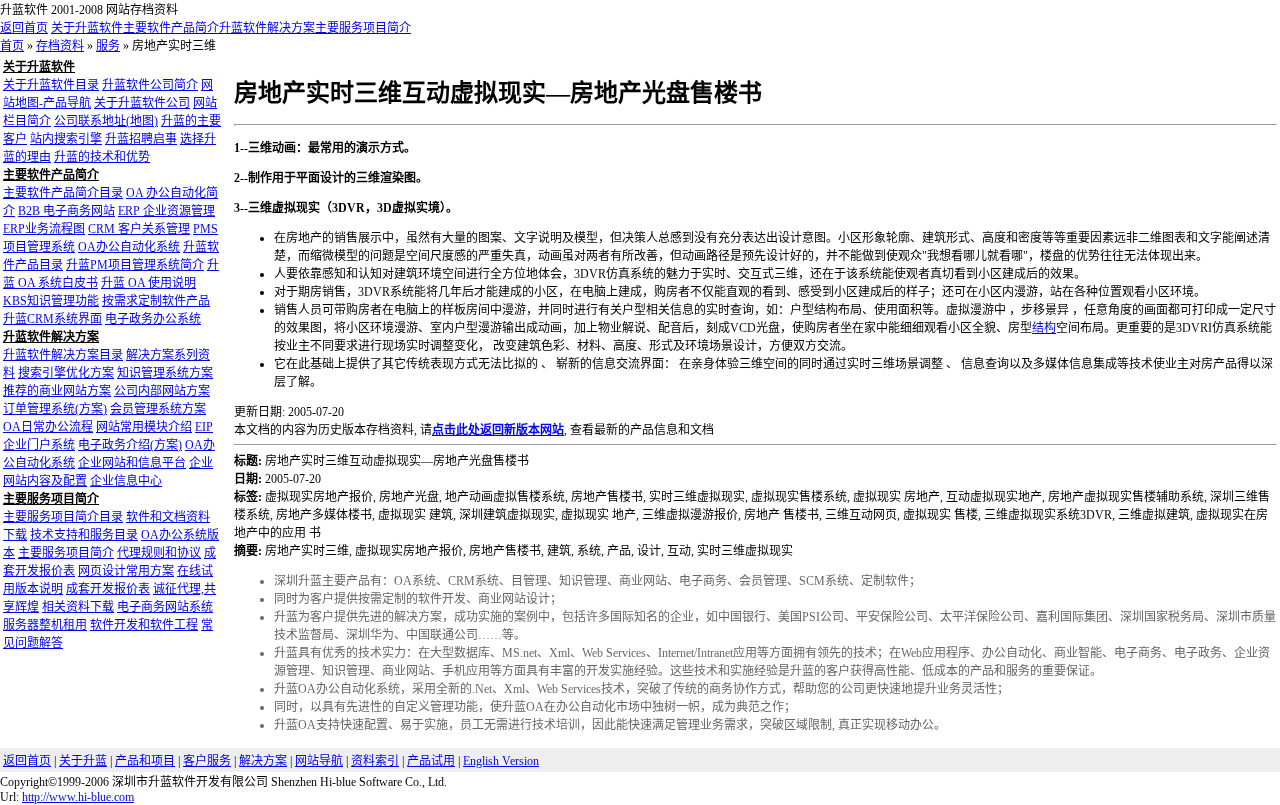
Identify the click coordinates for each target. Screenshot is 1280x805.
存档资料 (60, 46)
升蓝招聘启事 (141, 139)
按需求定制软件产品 (156, 301)
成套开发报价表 (108, 589)
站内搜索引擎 (66, 139)
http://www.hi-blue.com (78, 797)
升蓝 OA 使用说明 (148, 283)
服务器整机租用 (45, 625)
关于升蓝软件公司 (142, 103)
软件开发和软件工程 (144, 625)
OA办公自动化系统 (129, 247)
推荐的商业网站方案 (57, 391)
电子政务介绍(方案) (130, 445)
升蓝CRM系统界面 (52, 319)
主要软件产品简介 (171, 28)
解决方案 (263, 761)
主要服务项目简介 (363, 28)
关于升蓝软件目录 (51, 85)
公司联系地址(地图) (106, 121)
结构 (1044, 328)
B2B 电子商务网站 (66, 211)
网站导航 (319, 761)
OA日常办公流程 (48, 427)
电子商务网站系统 (165, 607)
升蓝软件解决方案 (267, 28)
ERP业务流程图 (44, 229)
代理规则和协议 (159, 553)
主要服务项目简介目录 (63, 517)
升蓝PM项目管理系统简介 (135, 265)
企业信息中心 (126, 481)
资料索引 (375, 761)
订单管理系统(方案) (55, 409)
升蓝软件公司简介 (150, 85)
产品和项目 (145, 761)
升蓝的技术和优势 (102, 157)
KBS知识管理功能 (51, 301)
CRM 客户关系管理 (139, 229)
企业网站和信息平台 (132, 463)
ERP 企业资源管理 (166, 211)
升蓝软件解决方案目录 (63, 355)
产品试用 (431, 761)
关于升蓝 (83, 761)
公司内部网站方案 (162, 391)
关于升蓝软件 (87, 28)
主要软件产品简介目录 (63, 193)
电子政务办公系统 (153, 319)
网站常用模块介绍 (144, 427)
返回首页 (24, 28)
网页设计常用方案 (126, 571)
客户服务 (207, 761)
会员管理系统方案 (158, 409)
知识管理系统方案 (165, 373)
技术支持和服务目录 (84, 535)
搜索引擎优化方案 (66, 373)
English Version (501, 761)
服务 (108, 46)
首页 (12, 46)
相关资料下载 (78, 607)
